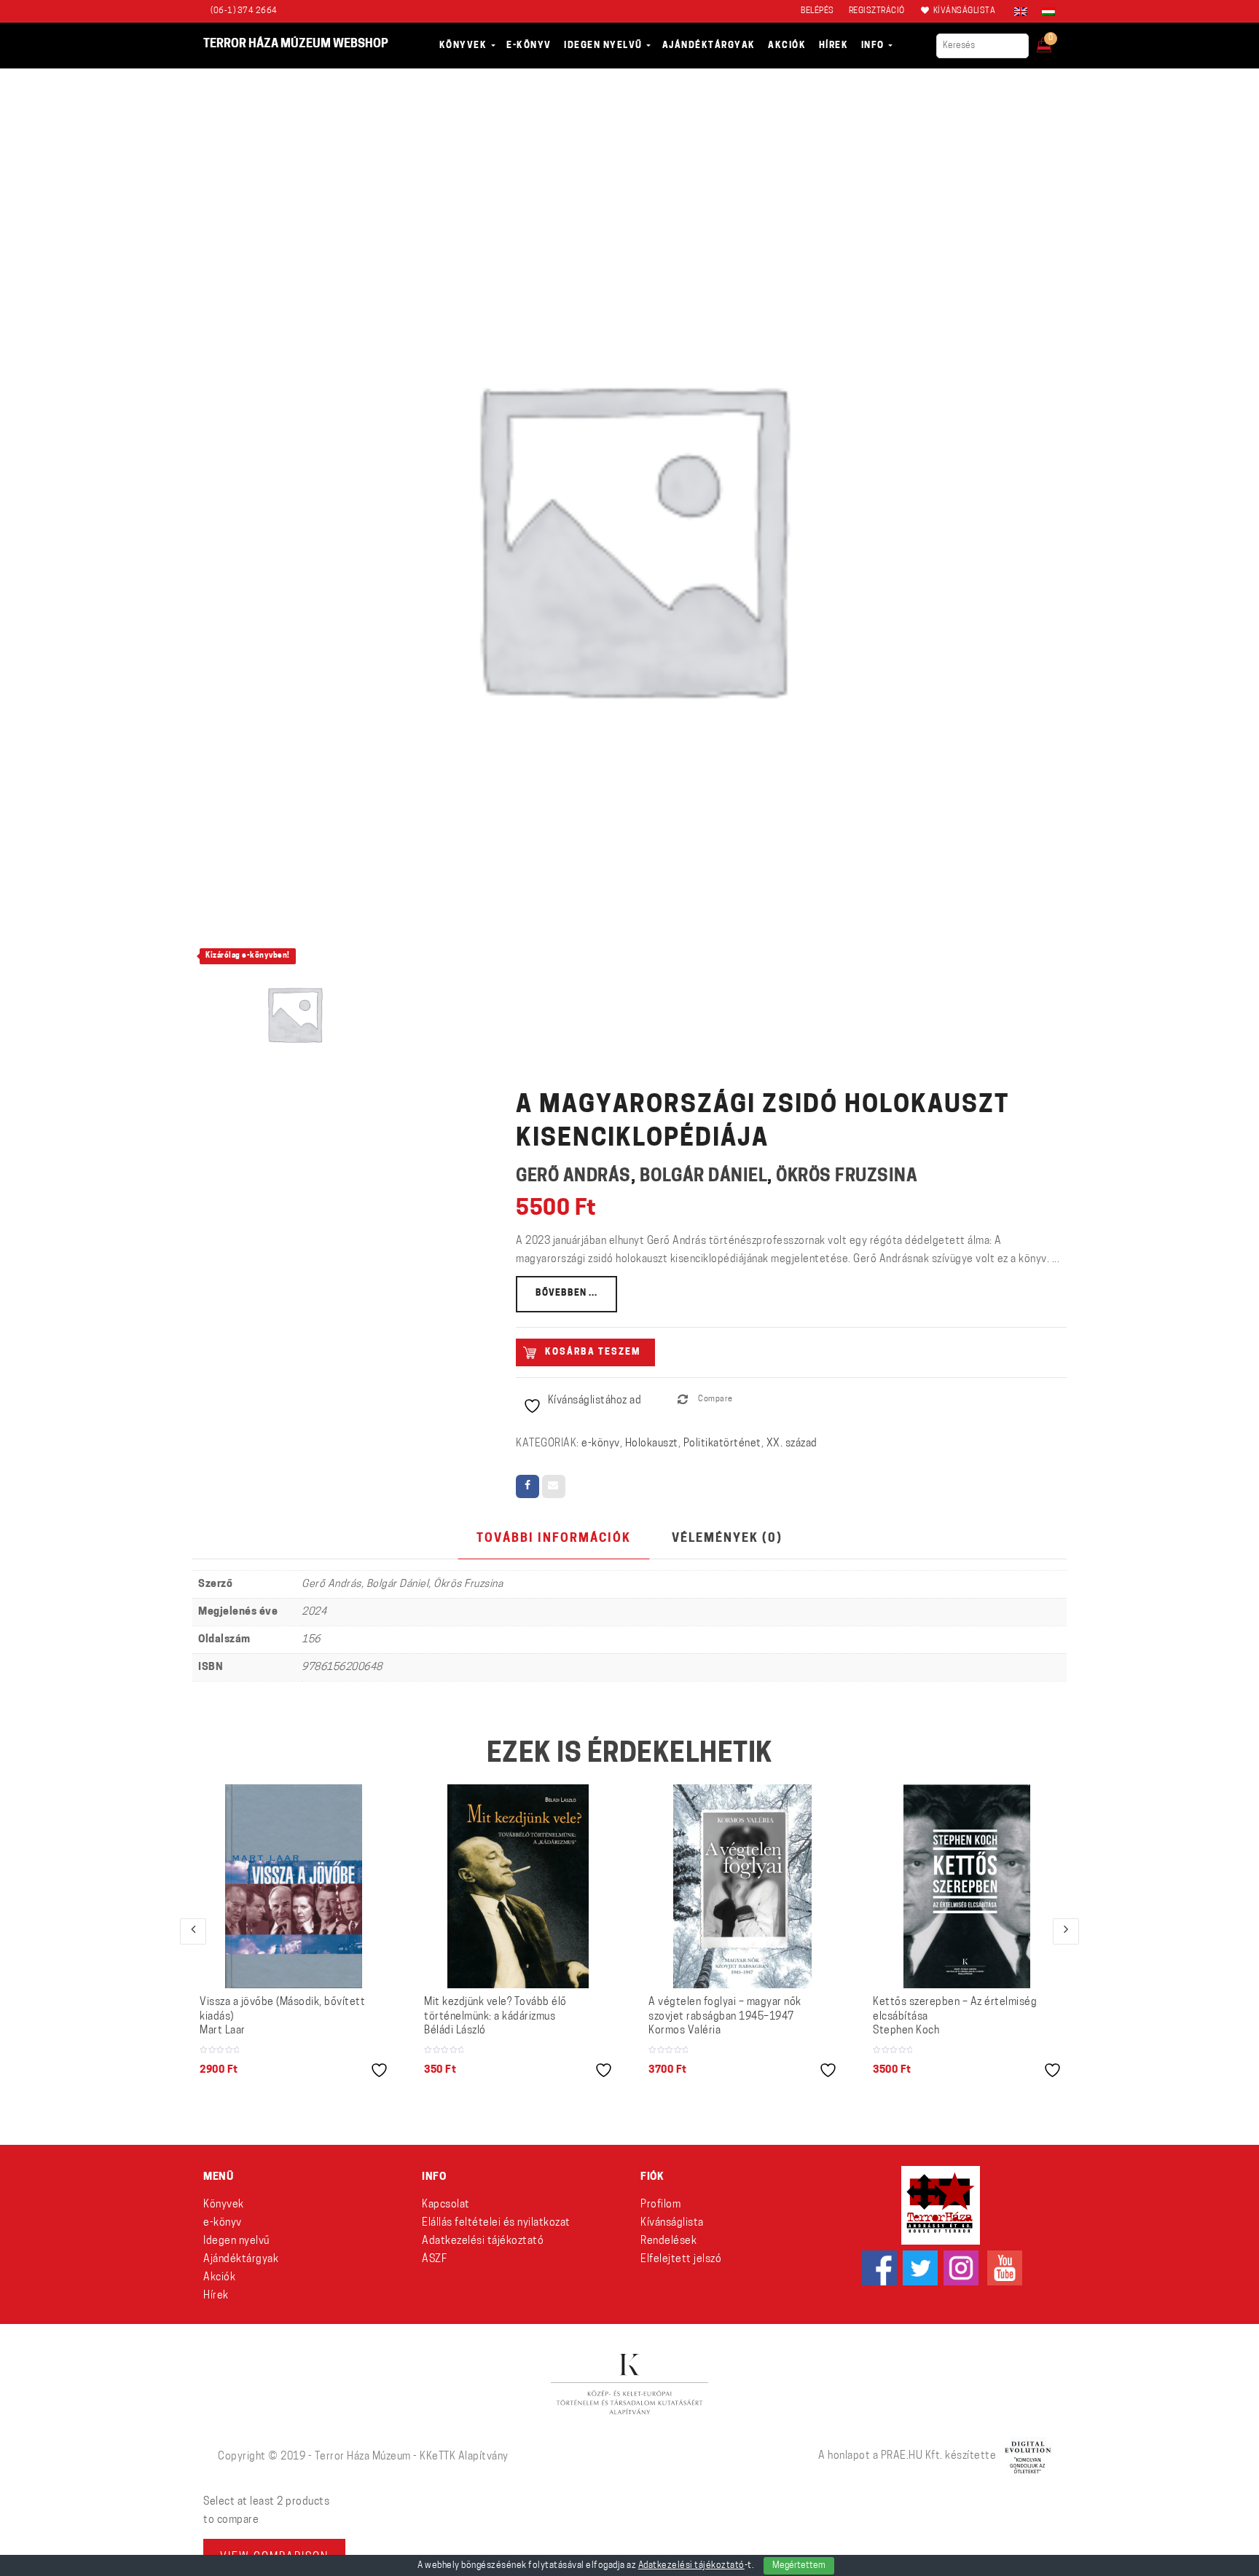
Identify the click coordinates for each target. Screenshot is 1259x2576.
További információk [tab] (554, 1539)
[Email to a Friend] (554, 1486)
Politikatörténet (722, 1444)
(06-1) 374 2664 (244, 11)
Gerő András (573, 1177)
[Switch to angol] (1021, 12)
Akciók (219, 2278)
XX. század (792, 1444)
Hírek (216, 2296)
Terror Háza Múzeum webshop (296, 44)
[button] (1054, 41)
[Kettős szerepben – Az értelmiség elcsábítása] (966, 1886)
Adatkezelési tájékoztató (483, 2241)
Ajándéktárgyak (241, 2260)
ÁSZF (434, 2260)
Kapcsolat (446, 2205)
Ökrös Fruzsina (847, 1177)
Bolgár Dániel (704, 1177)
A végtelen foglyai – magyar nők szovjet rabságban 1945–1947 (725, 2017)
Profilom (660, 2205)
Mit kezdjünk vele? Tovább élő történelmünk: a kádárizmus (495, 2017)
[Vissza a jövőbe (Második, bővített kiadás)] (294, 1886)
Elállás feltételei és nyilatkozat (496, 2223)
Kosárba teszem (593, 1352)
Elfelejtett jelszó (681, 2260)
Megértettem (799, 2566)
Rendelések (668, 2241)
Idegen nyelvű (236, 2241)
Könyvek (224, 2205)
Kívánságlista (672, 2223)
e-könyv (601, 1444)
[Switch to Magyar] (1045, 12)
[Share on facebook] (527, 1486)
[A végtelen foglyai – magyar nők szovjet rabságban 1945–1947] (742, 1886)
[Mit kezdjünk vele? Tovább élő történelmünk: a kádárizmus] (518, 1886)
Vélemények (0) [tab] (727, 1539)
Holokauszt (652, 1444)
